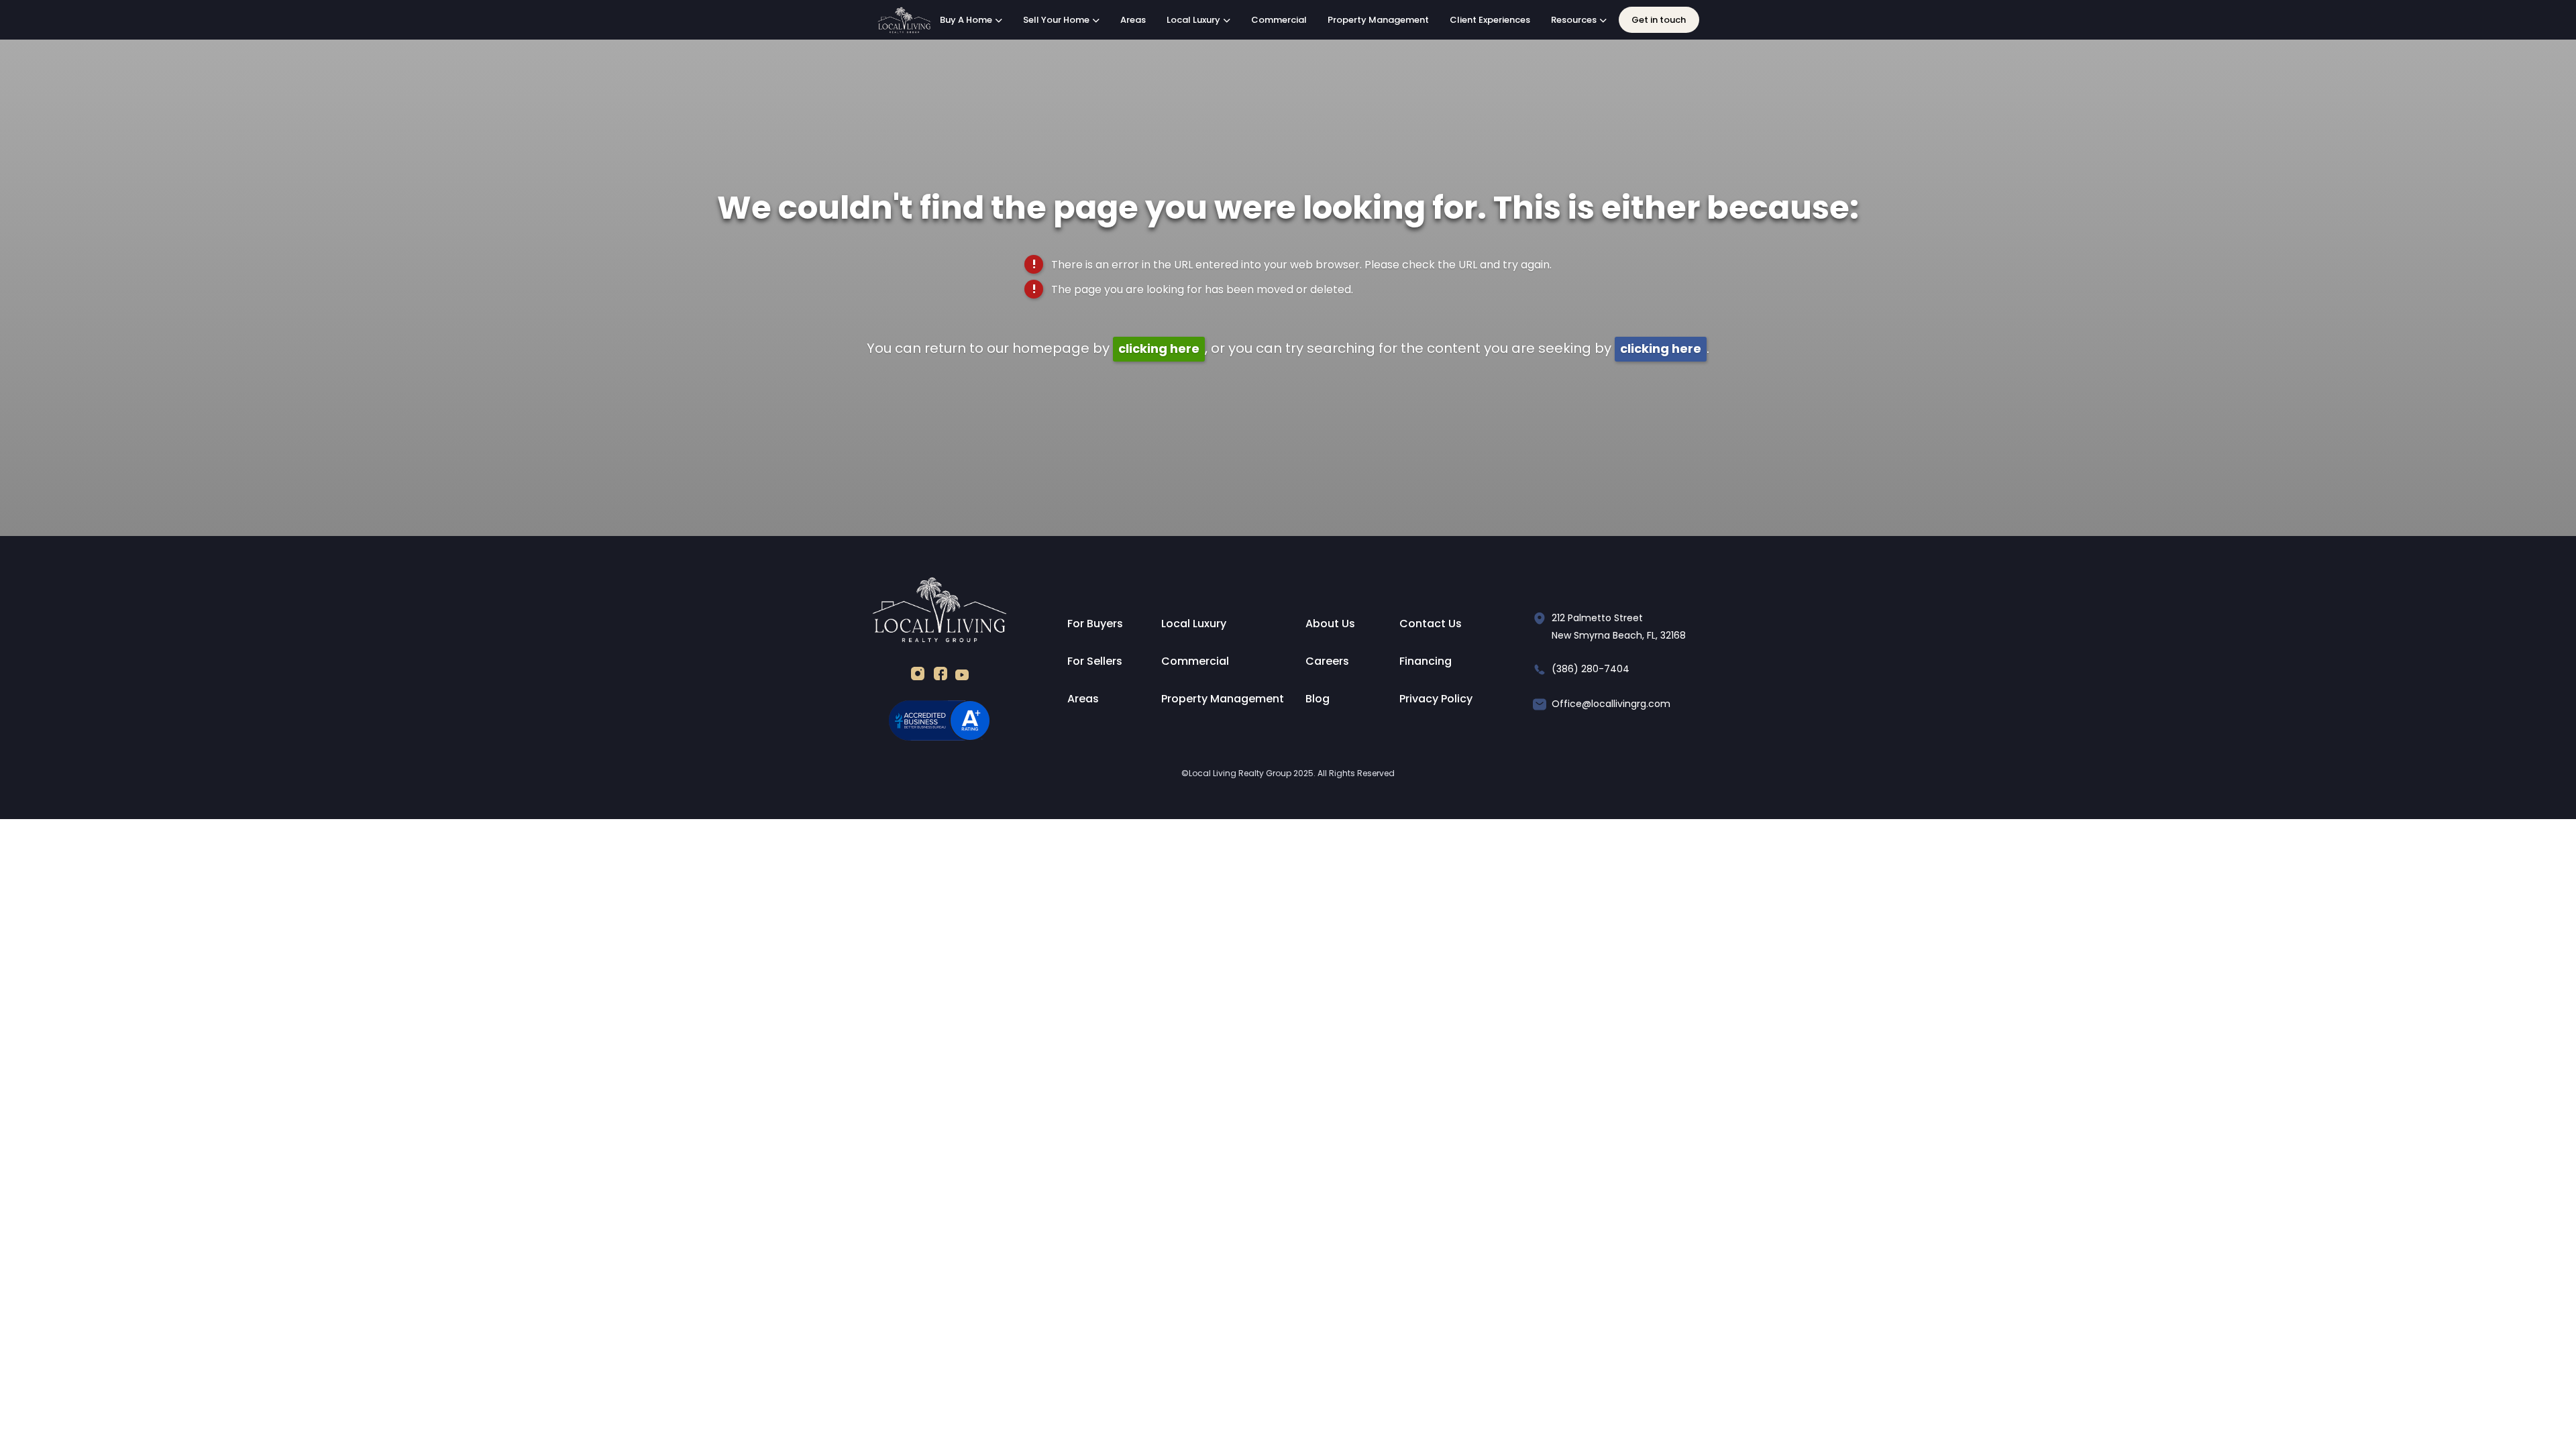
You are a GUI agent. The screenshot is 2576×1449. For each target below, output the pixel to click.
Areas (1133, 20)
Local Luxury (1194, 624)
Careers (1327, 661)
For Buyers (1095, 624)
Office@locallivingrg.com (1611, 704)
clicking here (1159, 348)
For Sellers (1095, 661)
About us (1330, 624)
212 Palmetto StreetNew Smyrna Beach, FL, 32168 (1619, 627)
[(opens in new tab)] (918, 677)
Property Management (1378, 20)
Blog (1318, 699)
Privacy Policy (1436, 699)
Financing (1426, 661)
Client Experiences (1490, 20)
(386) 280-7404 (1591, 669)
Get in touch (1659, 20)
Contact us (1431, 624)
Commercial (1279, 20)
